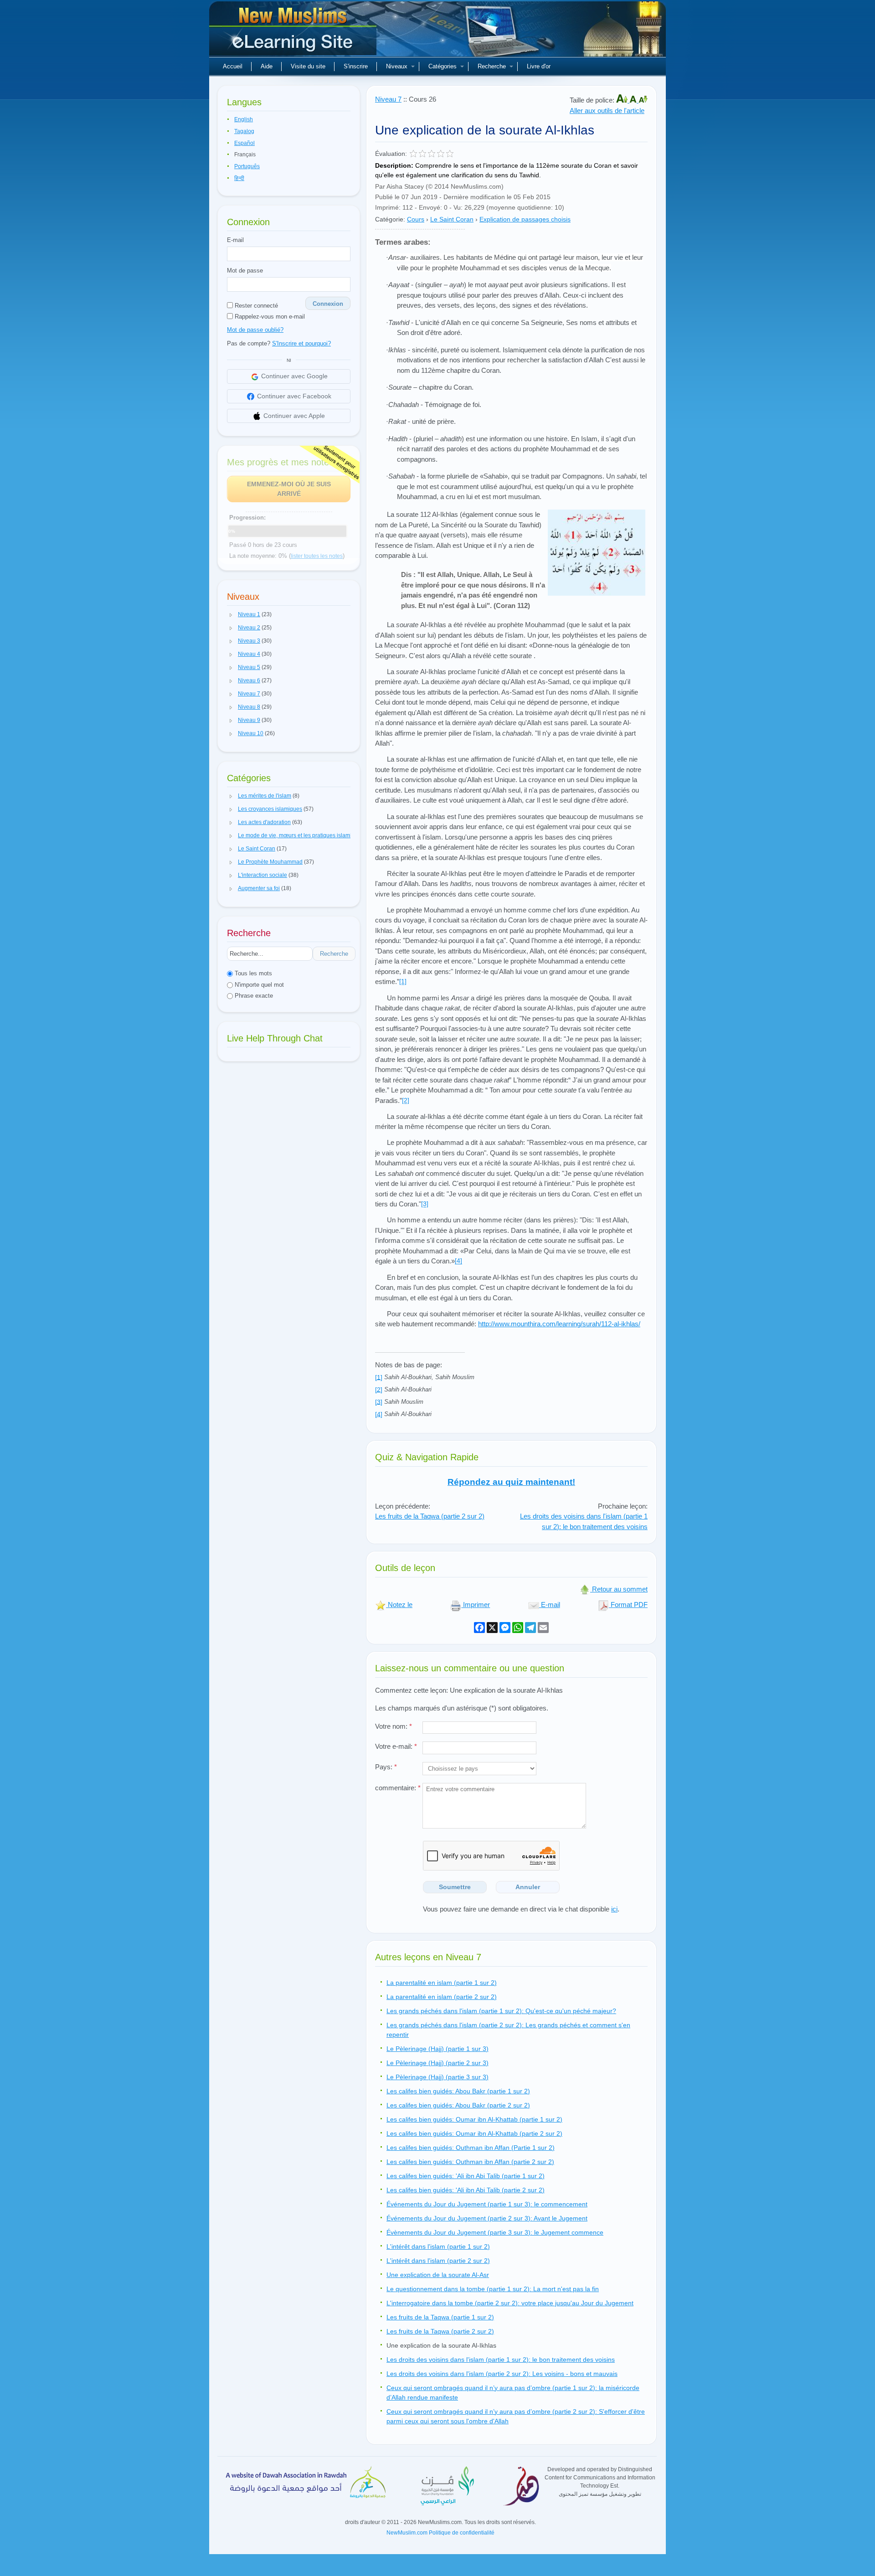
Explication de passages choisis (525, 219)
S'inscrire (356, 66)
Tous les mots (252, 973)
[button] (231, 615)
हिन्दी (239, 178)
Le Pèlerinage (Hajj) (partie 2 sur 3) (437, 2063)
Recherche (492, 66)
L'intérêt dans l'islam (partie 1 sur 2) (438, 2246)
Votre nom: (394, 1726)
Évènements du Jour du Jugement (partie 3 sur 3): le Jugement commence (495, 2232)
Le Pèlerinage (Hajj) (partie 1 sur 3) (437, 2049)
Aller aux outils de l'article (607, 111)
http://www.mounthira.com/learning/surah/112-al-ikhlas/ (559, 1324)
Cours (416, 219)
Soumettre (455, 1887)
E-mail (235, 240)
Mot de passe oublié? (255, 330)
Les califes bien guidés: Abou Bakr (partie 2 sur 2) (458, 2105)
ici (614, 1909)
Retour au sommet (619, 1589)
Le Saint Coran (452, 219)
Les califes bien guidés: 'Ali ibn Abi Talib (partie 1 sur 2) (466, 2176)
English (244, 119)
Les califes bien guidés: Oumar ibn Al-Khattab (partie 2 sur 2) (474, 2133)
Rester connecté (255, 306)
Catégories (443, 66)
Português (247, 166)
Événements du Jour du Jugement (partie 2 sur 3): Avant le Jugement (487, 2218)
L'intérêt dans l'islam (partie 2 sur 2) (438, 2261)
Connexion (328, 304)
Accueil (233, 66)
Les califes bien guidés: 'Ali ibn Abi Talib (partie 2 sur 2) (466, 2190)
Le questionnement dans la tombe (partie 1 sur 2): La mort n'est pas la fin (493, 2289)
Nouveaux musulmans (294, 32)
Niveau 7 (388, 99)
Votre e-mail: (396, 1746)
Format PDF (628, 1605)
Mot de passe (245, 270)
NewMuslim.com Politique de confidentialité (440, 2533)
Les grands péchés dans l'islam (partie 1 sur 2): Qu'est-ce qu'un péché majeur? (501, 2011)
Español (244, 143)
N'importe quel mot (258, 985)
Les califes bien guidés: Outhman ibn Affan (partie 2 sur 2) (470, 2162)
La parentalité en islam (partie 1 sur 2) (442, 1983)
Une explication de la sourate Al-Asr (438, 2275)
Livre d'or (539, 66)
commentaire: (398, 1788)
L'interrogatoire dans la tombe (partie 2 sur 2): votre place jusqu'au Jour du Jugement (510, 2303)
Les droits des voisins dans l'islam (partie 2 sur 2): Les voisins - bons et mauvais (502, 2374)
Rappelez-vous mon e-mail (269, 317)
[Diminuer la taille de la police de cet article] (643, 100)
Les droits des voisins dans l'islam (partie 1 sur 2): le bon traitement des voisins (584, 1521)
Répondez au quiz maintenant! (511, 1482)
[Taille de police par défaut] (634, 100)
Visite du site (308, 66)
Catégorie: (390, 219)
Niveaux (397, 66)
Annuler (528, 1887)
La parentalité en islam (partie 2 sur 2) (442, 1997)
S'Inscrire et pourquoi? (301, 343)
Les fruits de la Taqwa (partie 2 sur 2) (430, 1516)
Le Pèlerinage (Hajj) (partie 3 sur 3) (437, 2077)
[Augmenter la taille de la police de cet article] (623, 100)
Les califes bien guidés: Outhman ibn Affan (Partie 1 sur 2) (471, 2148)
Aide (267, 66)
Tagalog (244, 131)
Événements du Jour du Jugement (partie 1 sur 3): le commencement (487, 2204)
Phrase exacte (253, 996)
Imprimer (476, 1605)
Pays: (386, 1767)
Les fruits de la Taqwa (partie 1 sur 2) (440, 2317)
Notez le (399, 1605)
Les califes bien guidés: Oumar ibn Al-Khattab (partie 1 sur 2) (474, 2119)
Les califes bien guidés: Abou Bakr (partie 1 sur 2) (458, 2091)
